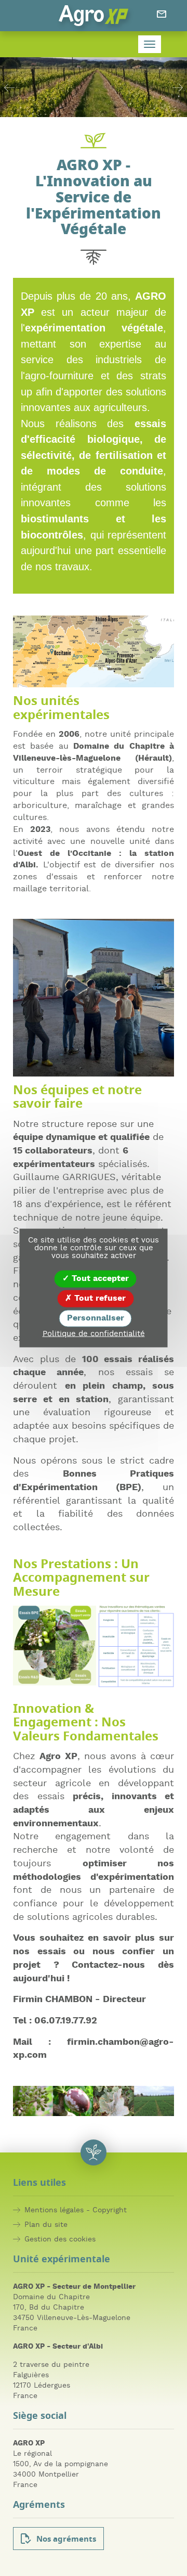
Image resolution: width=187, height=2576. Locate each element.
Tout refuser (99, 1298)
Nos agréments (66, 2540)
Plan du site (46, 2225)
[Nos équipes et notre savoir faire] (94, 998)
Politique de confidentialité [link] (94, 1334)
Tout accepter (99, 1278)
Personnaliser (96, 1318)
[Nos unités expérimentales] (94, 651)
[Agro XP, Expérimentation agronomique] (93, 16)
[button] (9, 87)
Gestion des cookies (60, 2239)
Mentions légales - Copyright (76, 2210)
